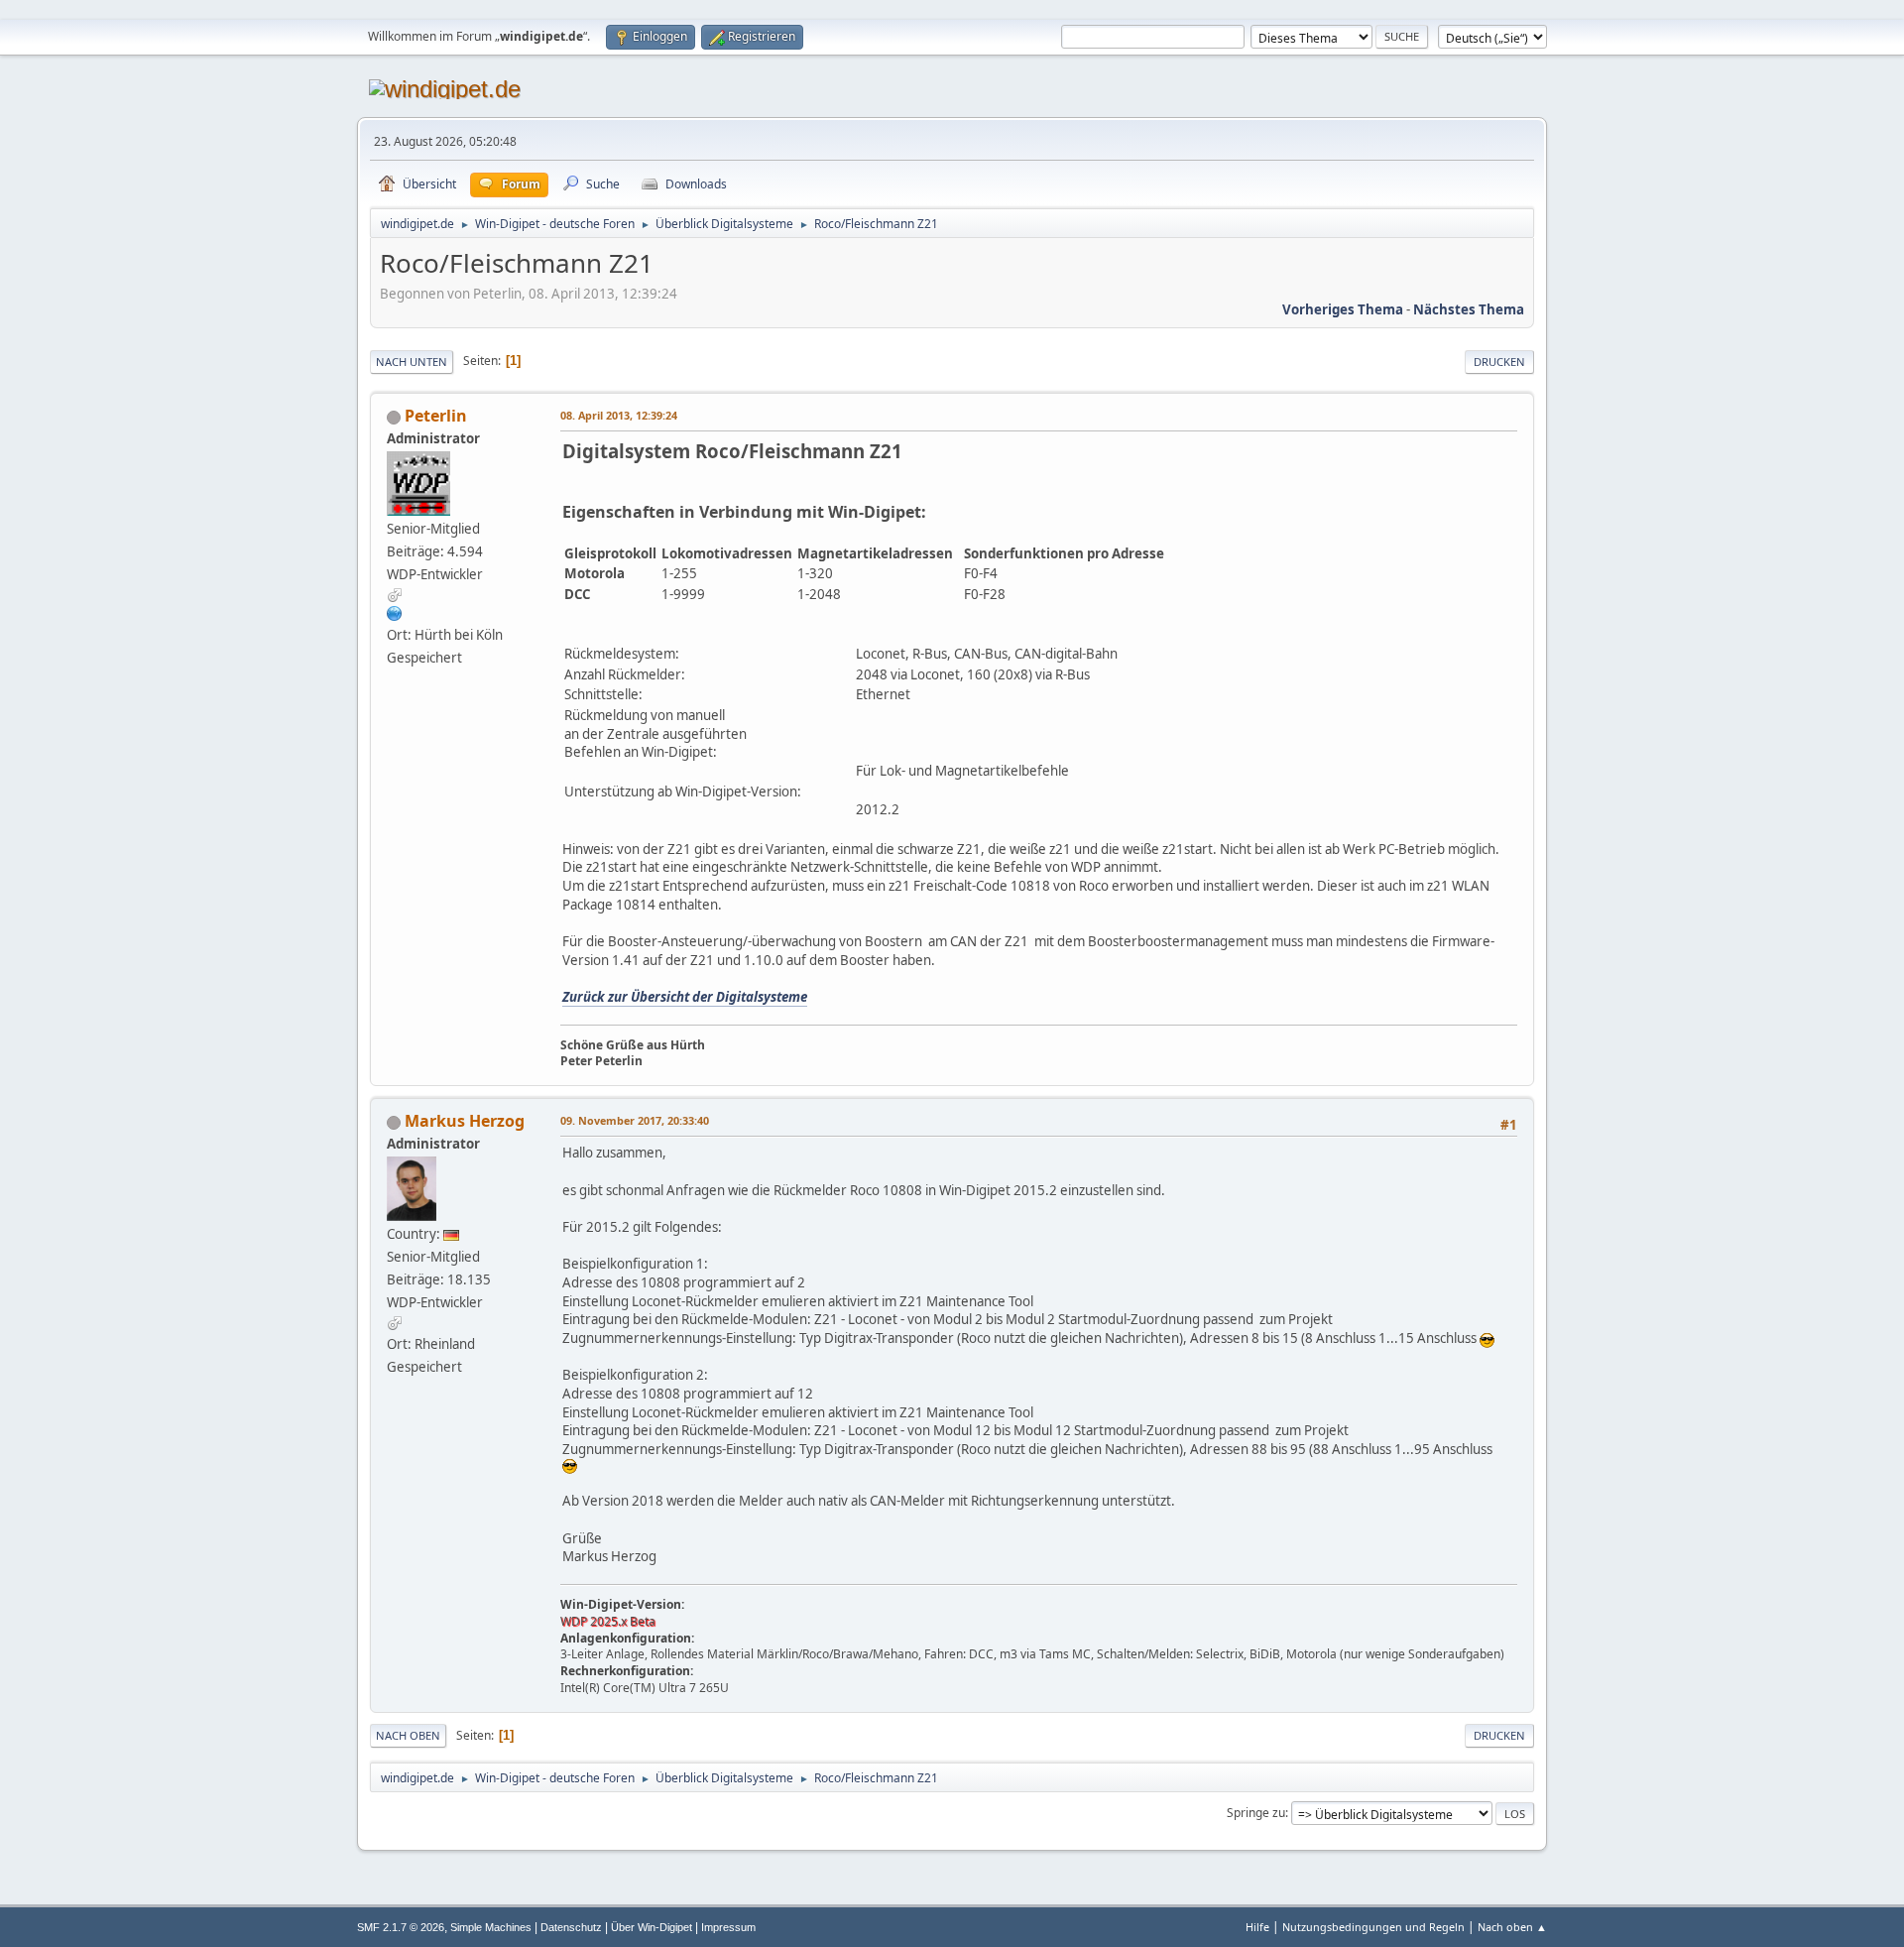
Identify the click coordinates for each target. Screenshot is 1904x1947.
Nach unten (412, 362)
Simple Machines (491, 1927)
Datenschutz (571, 1927)
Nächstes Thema (1469, 309)
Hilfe (1257, 1927)
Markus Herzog (465, 1121)
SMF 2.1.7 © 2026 (401, 1927)
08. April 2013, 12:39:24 (619, 415)
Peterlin (436, 416)
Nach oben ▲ (1512, 1927)
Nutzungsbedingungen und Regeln (1373, 1927)
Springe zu (1256, 1813)
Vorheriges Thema (1343, 309)
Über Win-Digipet (652, 1927)
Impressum (728, 1927)
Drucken (1499, 362)
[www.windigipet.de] (395, 613)
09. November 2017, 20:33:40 (635, 1120)
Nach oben (408, 1735)
